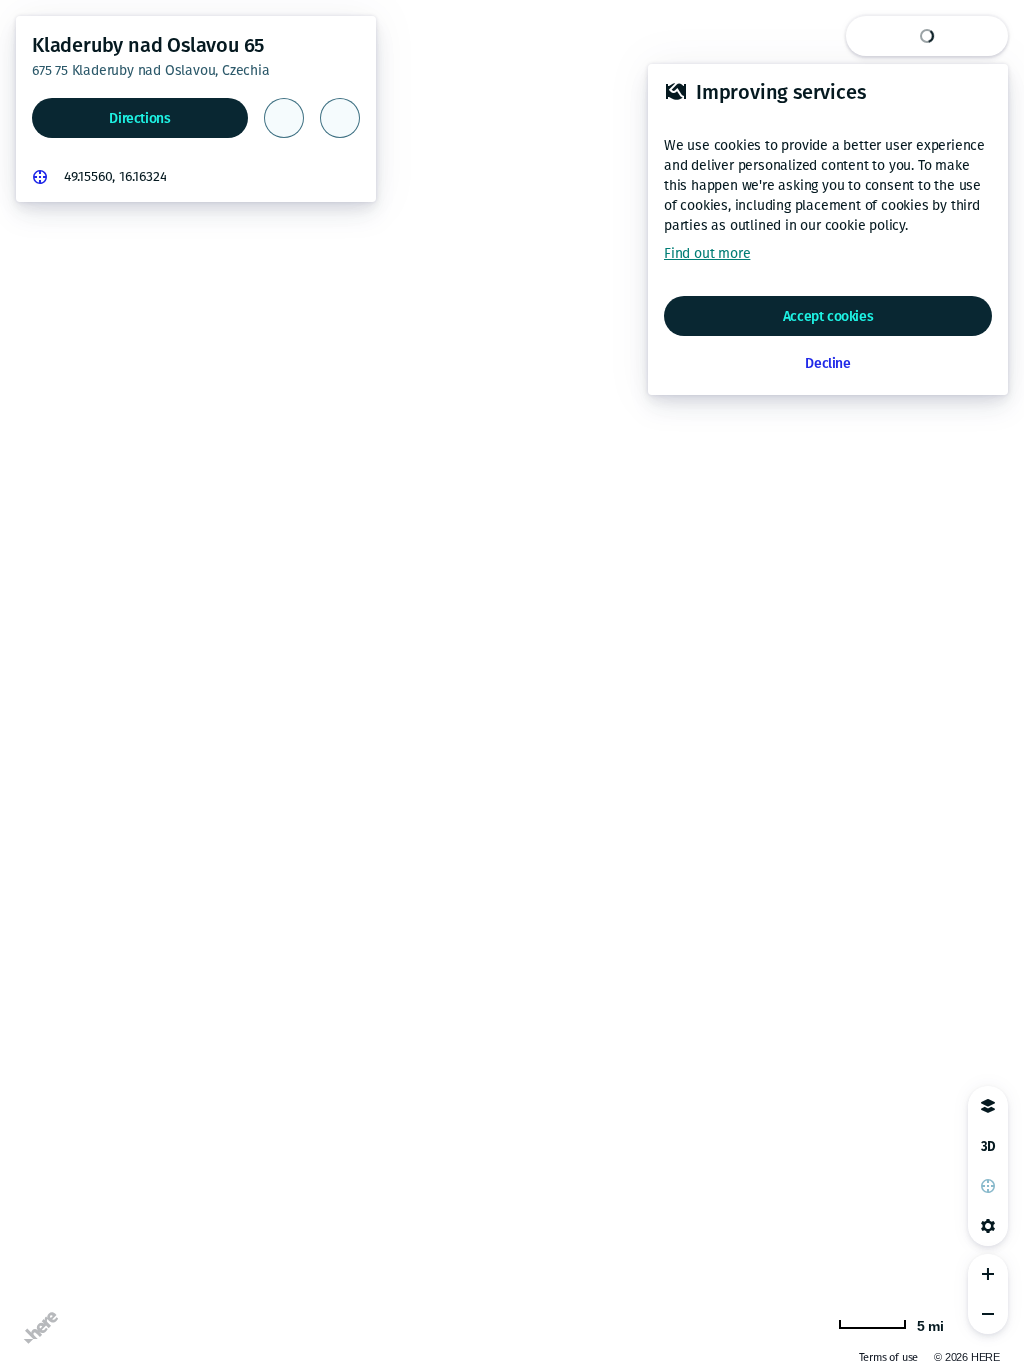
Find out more (707, 253)
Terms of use (800, 1357)
